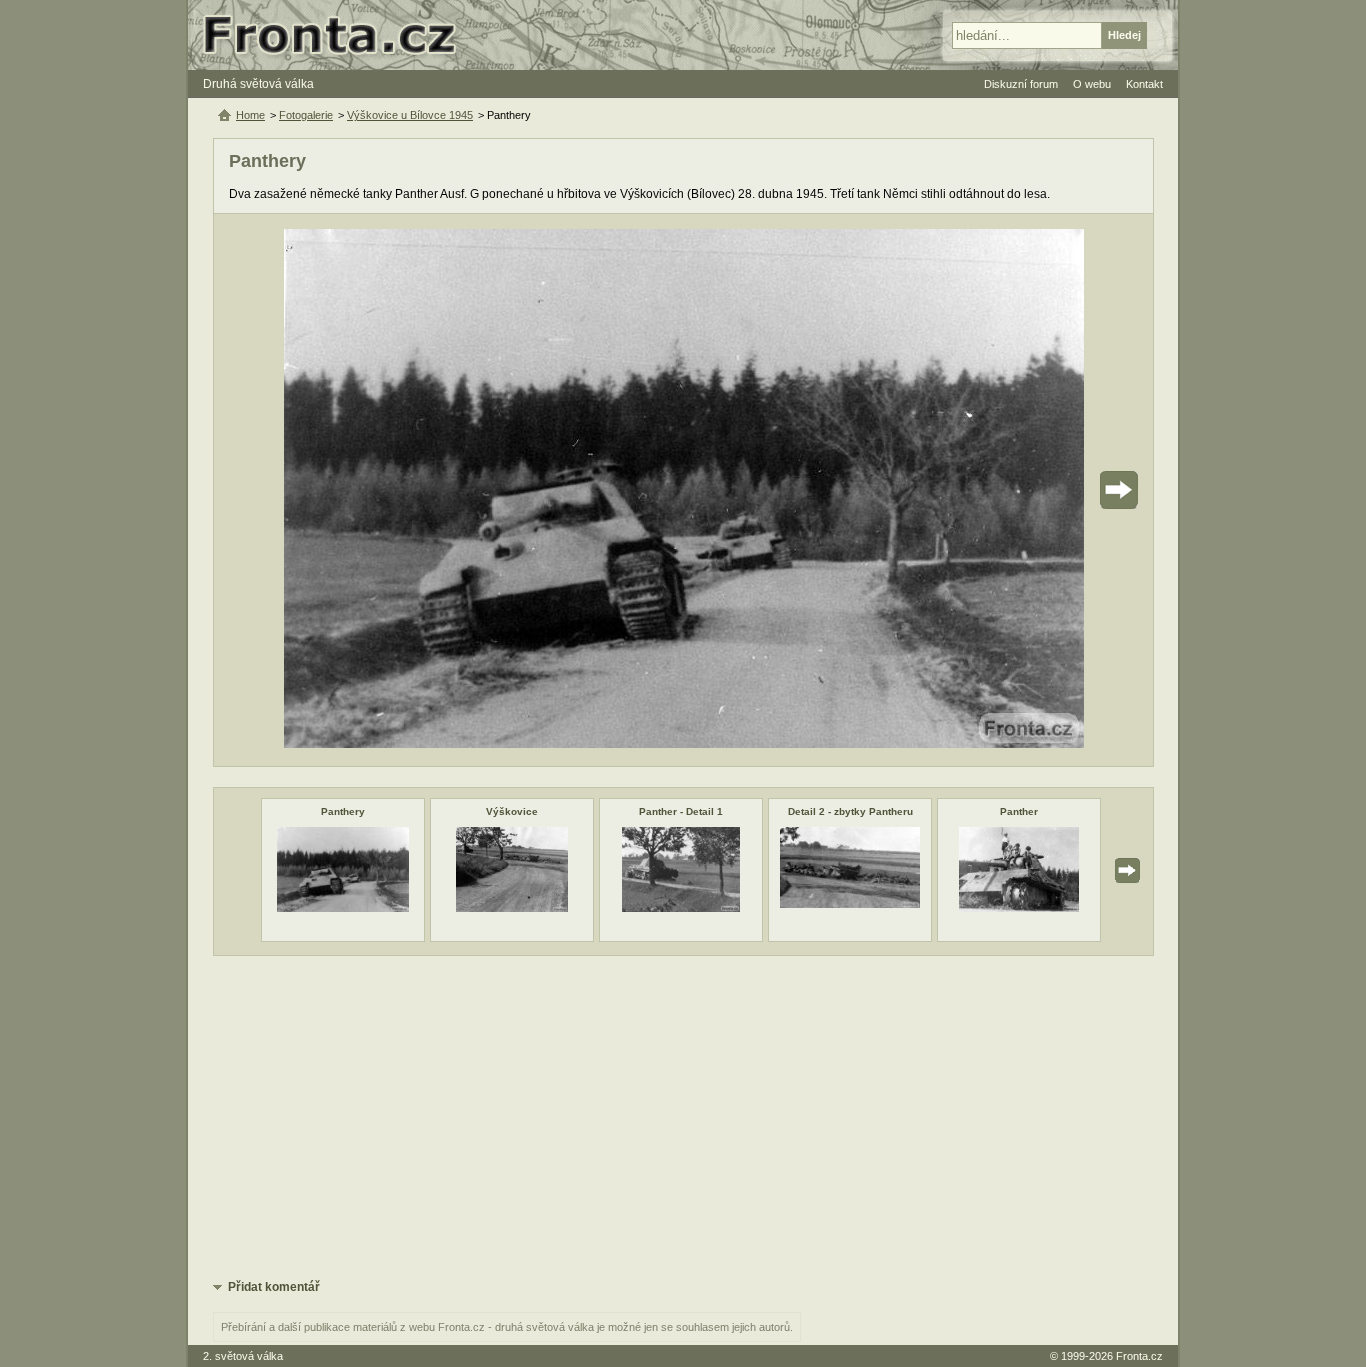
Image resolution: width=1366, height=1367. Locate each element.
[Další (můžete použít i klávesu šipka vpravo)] (1063, 490)
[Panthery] (342, 908)
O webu (1092, 84)
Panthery (343, 811)
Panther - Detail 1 (681, 811)
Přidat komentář (274, 1287)
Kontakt (1144, 84)
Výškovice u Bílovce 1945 (410, 115)
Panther (1019, 811)
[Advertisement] (683, 1116)
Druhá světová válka (258, 84)
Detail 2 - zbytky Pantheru (850, 811)
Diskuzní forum (1021, 84)
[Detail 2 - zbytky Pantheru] (850, 904)
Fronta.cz (1139, 1356)
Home (250, 115)
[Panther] (1018, 908)
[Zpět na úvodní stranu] (338, 35)
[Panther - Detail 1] (681, 908)
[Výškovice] (512, 908)
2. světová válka (243, 1356)
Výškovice (512, 811)
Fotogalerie (306, 115)
